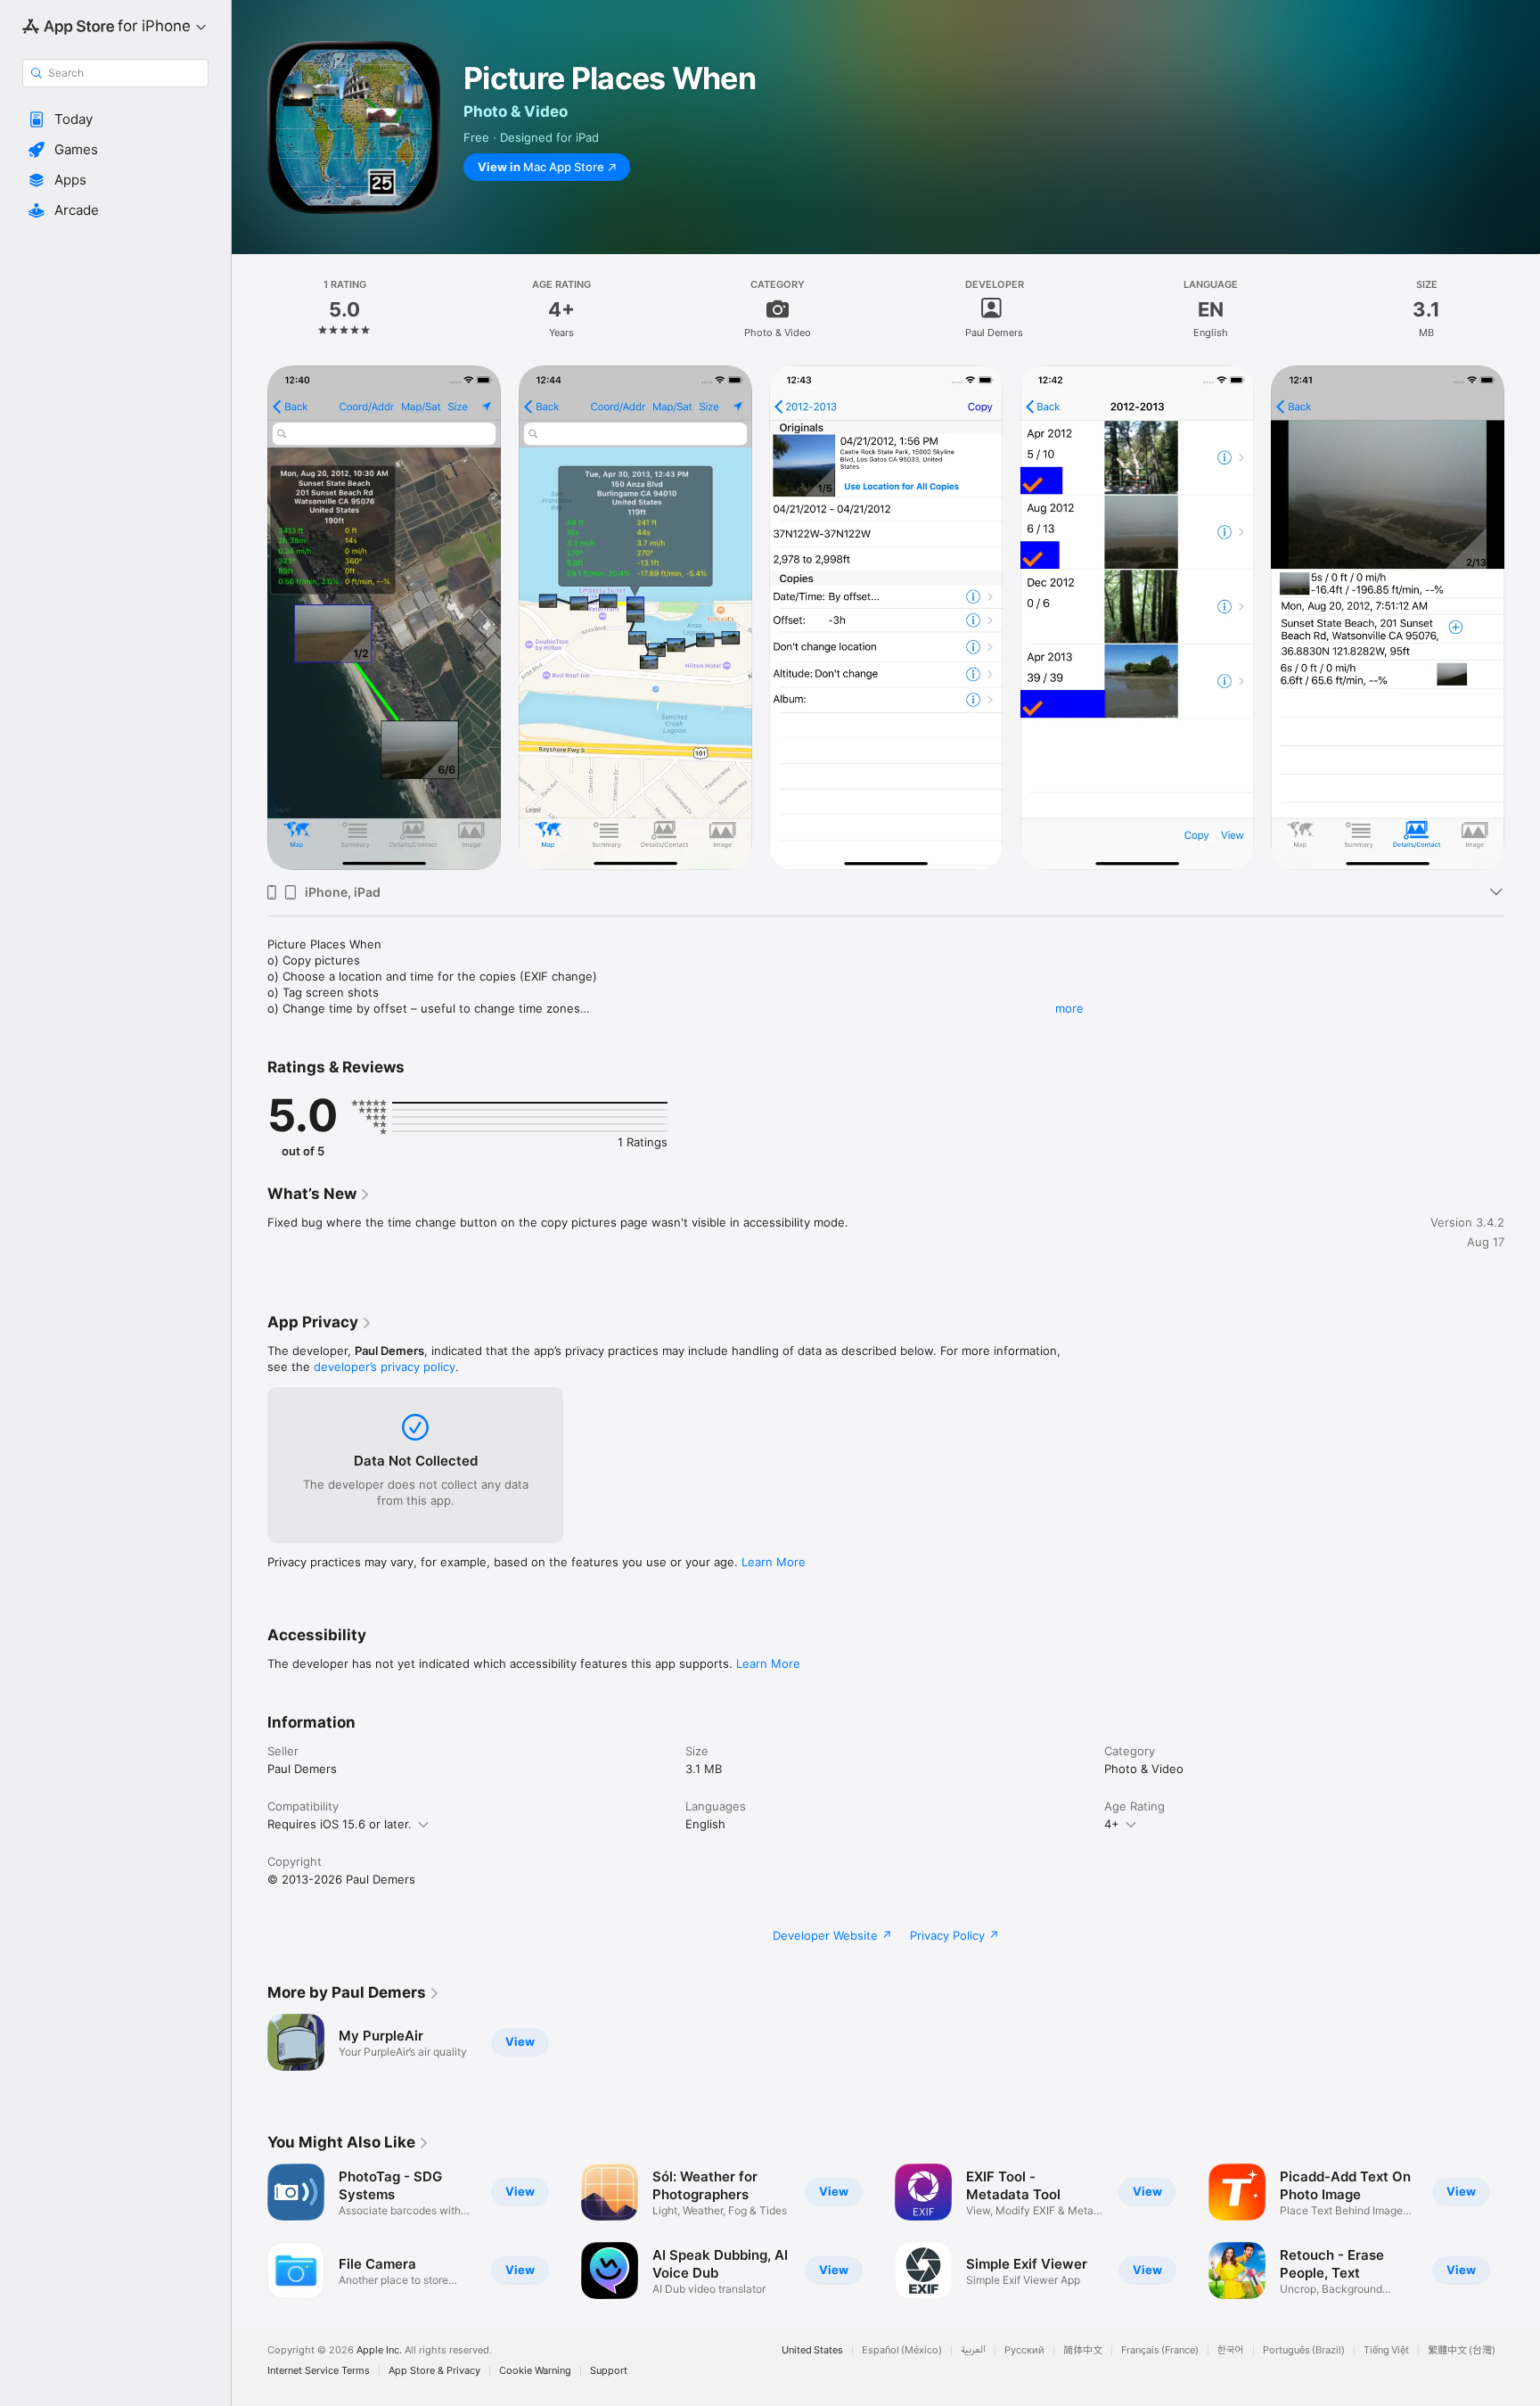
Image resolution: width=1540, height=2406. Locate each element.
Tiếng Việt (1386, 2350)
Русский (1024, 2350)
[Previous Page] (250, 2231)
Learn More (774, 1562)
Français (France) (1160, 2350)
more (1069, 1008)
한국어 (1231, 2350)
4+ (1112, 1824)
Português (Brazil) (1304, 2350)
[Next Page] (1522, 2231)
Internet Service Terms (319, 2371)
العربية (973, 2350)
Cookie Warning (535, 2371)
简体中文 (1083, 2350)
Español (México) (902, 2350)
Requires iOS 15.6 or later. (340, 1824)
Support (609, 2371)
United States (812, 2350)
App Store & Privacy (434, 2371)
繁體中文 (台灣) (1462, 2350)
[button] (115, 119)
